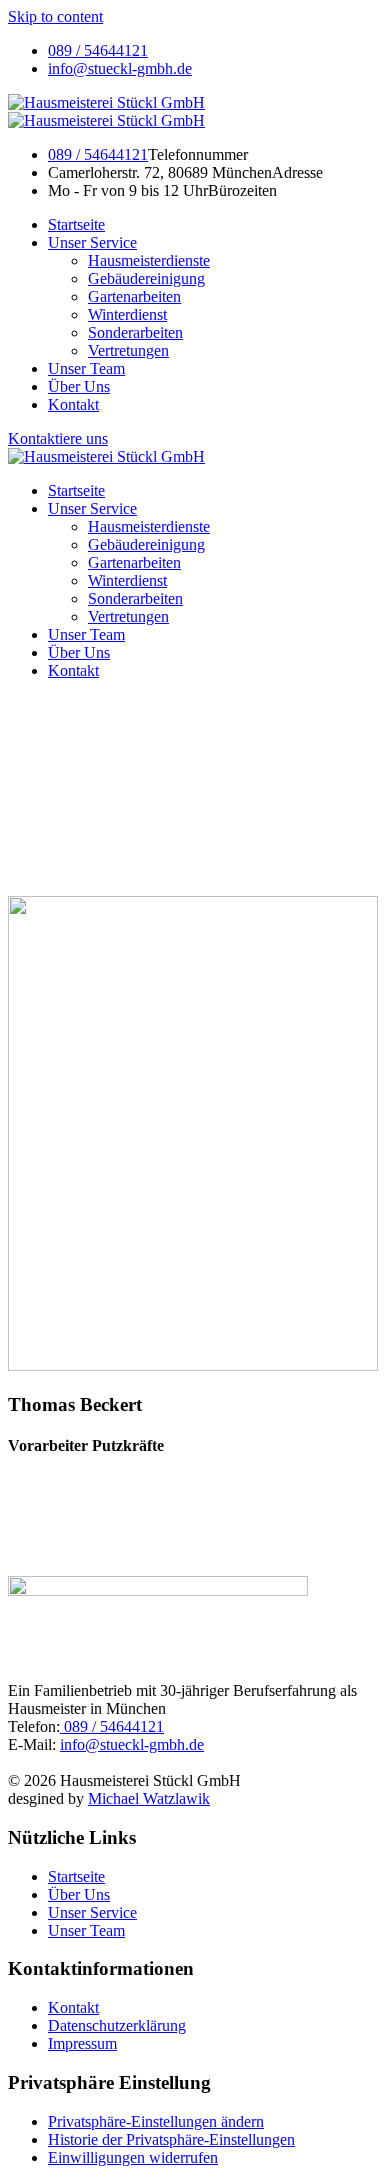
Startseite (76, 224)
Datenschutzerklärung (117, 2025)
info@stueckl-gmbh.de (120, 68)
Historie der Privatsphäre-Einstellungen (171, 2139)
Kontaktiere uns (58, 438)
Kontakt (73, 404)
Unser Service (92, 242)
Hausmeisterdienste (149, 260)
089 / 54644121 (98, 50)
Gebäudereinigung (146, 278)
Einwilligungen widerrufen (133, 2157)
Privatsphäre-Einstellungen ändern (156, 2121)
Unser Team (86, 368)
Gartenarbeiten (134, 296)
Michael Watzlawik (149, 1798)
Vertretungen (128, 350)
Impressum (82, 2043)
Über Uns (79, 386)
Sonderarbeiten (135, 332)
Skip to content (55, 16)
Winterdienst (127, 314)
